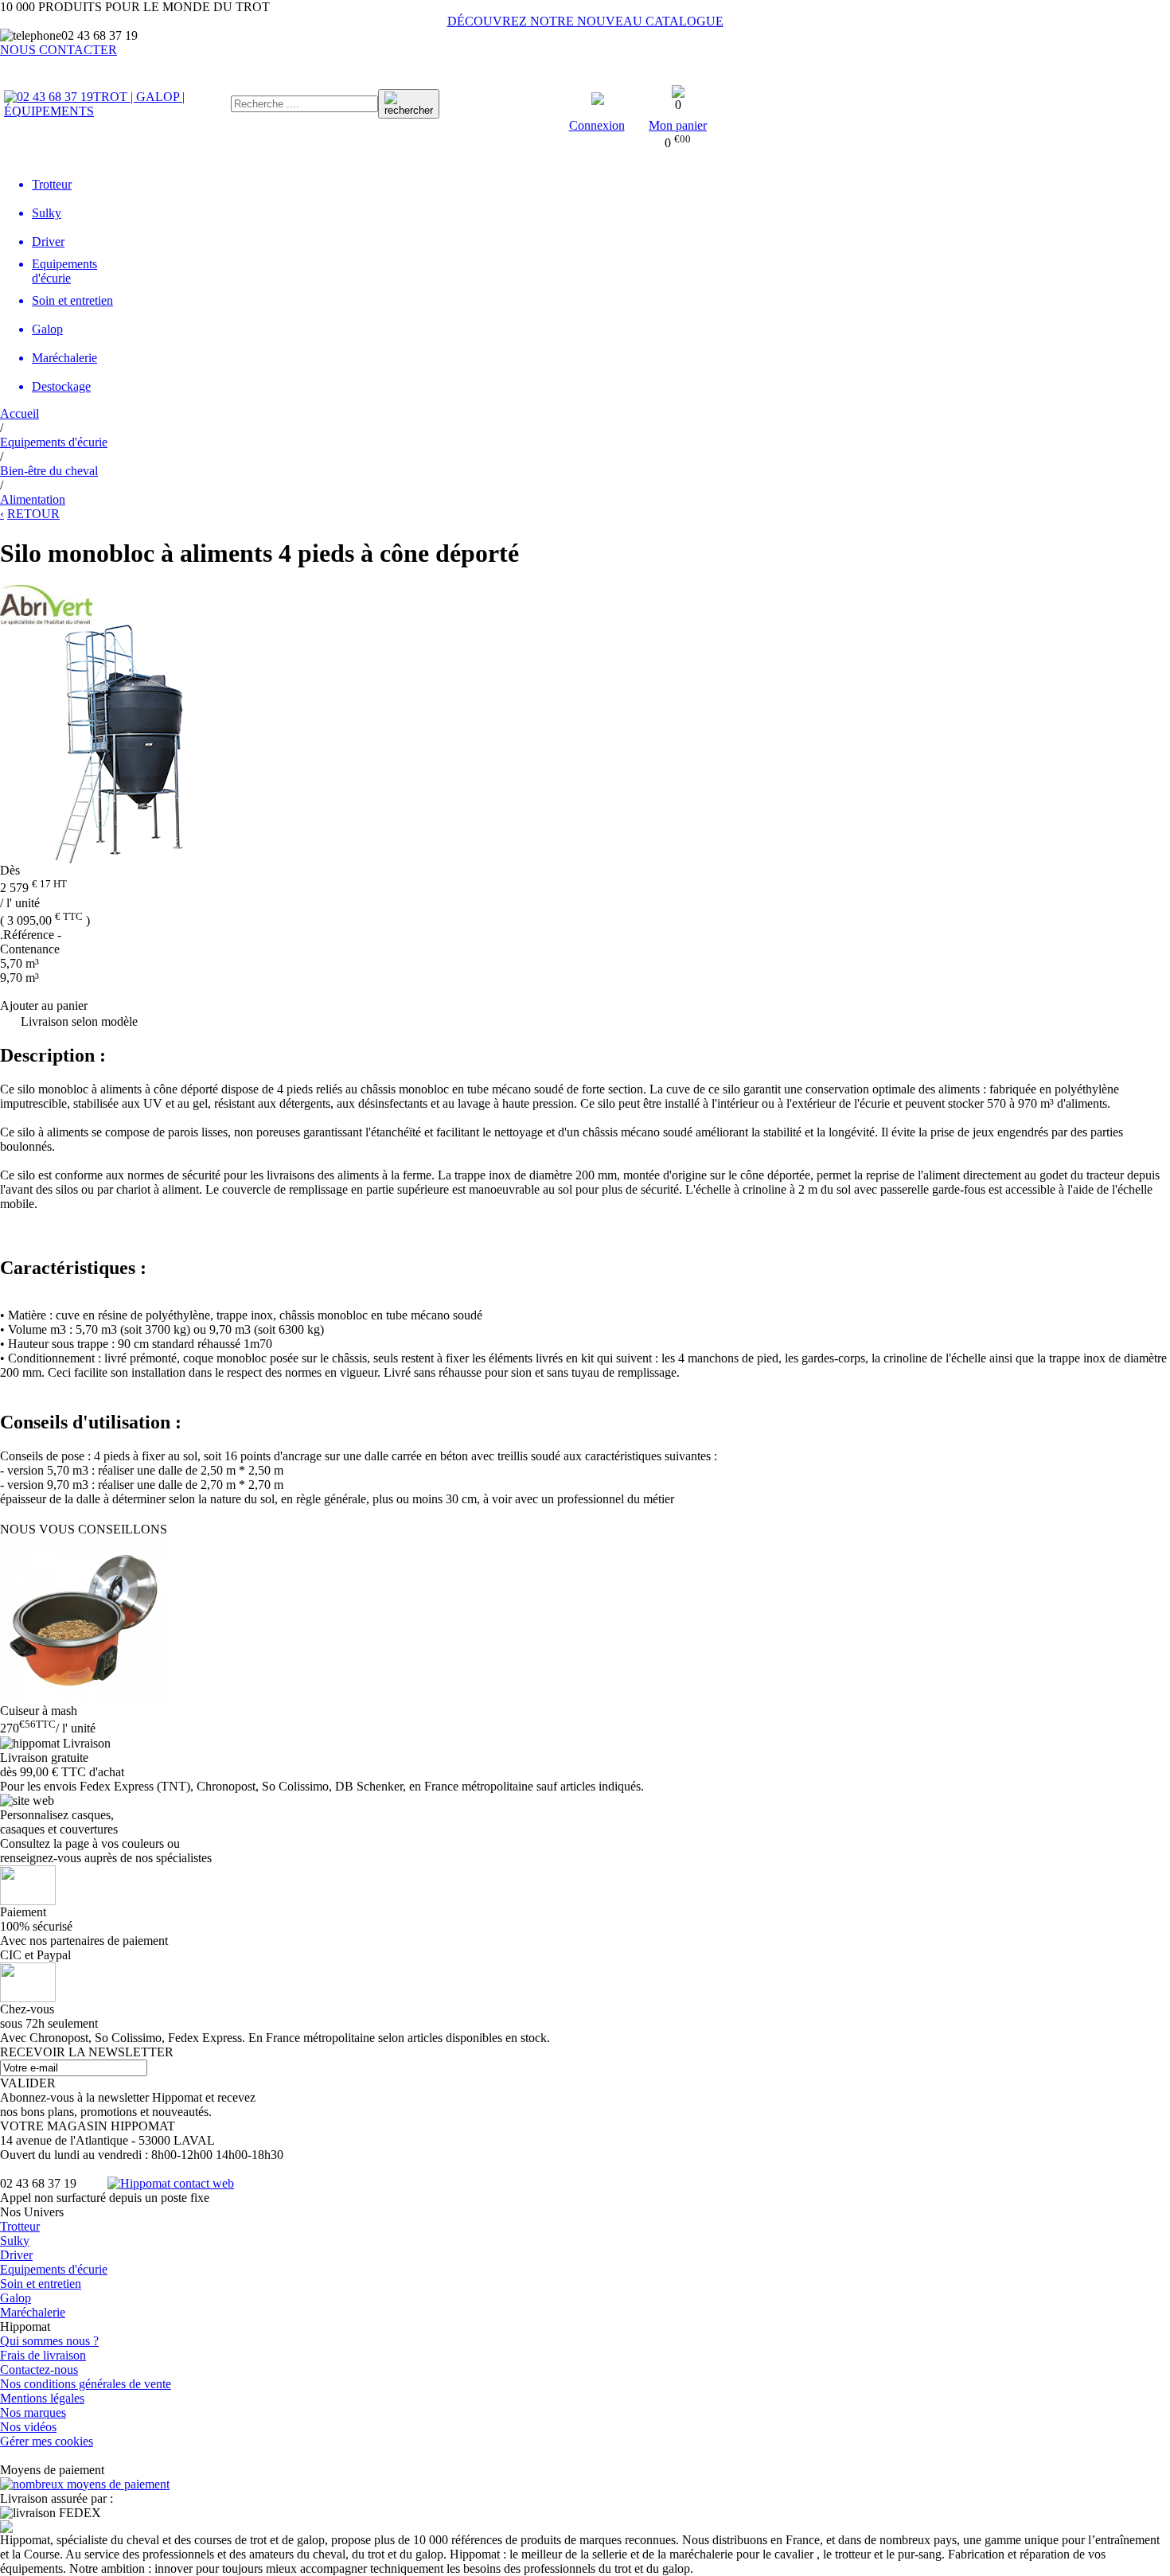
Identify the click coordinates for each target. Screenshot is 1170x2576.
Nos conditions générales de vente (86, 2384)
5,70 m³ (19, 963)
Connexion (597, 125)
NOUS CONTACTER (58, 50)
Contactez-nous (39, 2369)
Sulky (15, 2241)
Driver (16, 2255)
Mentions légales (42, 2398)
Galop (16, 2298)
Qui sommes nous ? (49, 2341)
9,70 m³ (19, 978)
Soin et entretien (41, 2284)
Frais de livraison (43, 2355)
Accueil (19, 413)
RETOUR (33, 514)
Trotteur (20, 2226)
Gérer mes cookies (47, 2441)
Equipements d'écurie (54, 2269)
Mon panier (678, 125)
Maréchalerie (33, 2312)
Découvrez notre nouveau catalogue (585, 21)
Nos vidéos (28, 2427)
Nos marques (33, 2412)
